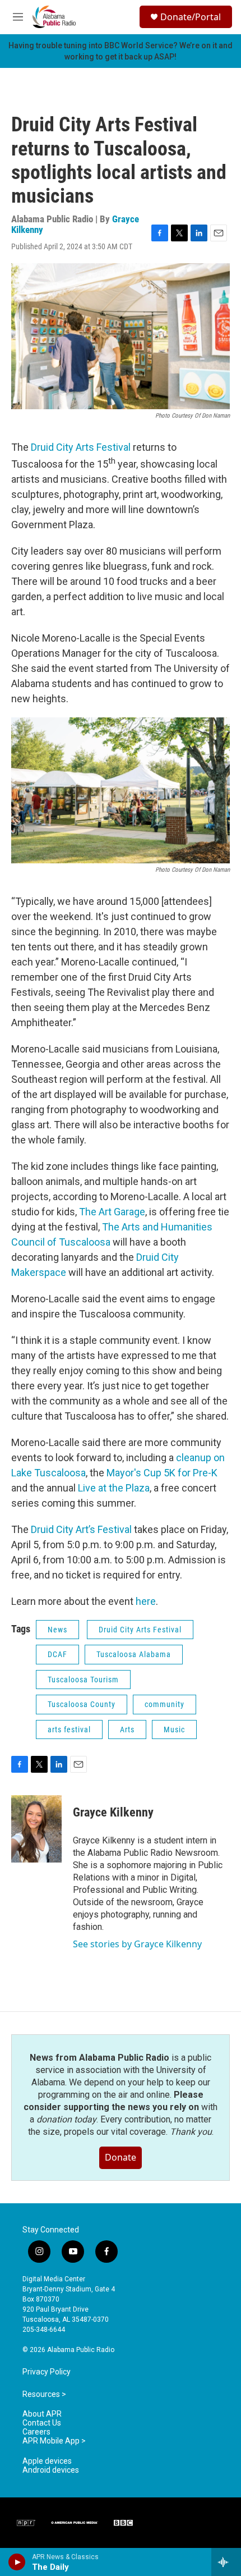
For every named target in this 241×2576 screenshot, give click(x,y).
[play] (17, 2562)
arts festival (69, 1729)
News (57, 1630)
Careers (36, 2432)
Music (174, 1729)
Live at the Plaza (114, 1488)
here (146, 1601)
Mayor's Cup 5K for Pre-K (162, 1473)
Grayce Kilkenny (113, 1812)
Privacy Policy (47, 2372)
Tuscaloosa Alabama (134, 1654)
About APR (42, 2414)
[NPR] (26, 2523)
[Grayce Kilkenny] (36, 1829)
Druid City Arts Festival (81, 447)
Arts (127, 1729)
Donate (121, 2157)
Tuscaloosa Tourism (83, 1680)
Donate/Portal (191, 17)
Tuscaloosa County (82, 1704)
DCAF (57, 1654)
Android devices (51, 2470)
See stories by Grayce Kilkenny (137, 1944)
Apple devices (47, 2461)
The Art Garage (112, 1212)
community (164, 1704)
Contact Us (42, 2423)
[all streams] (226, 2562)
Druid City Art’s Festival (81, 1529)
